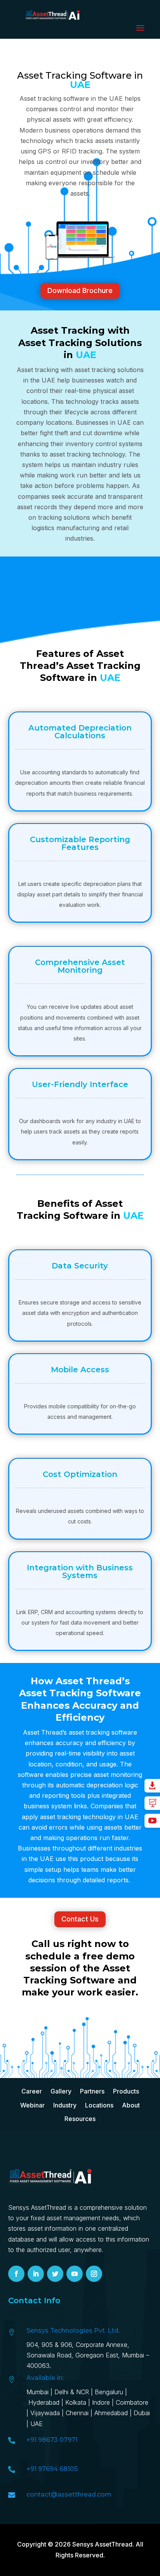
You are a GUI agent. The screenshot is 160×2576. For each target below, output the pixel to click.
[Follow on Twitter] (55, 2274)
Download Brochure (80, 290)
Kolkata (76, 2402)
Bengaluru (109, 2392)
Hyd (45, 2402)
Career (32, 2091)
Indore (101, 2402)
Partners (92, 2091)
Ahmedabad (112, 2413)
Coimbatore (132, 2402)
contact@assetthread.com (69, 2494)
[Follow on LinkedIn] (36, 2274)
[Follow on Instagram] (94, 2274)
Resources (80, 2119)
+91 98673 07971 (52, 2440)
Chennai (77, 2413)
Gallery (61, 2091)
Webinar (32, 2105)
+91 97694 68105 (52, 2469)
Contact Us (80, 1919)
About (131, 2105)
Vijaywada (45, 2413)
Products (126, 2091)
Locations (99, 2105)
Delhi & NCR (72, 2392)
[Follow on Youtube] (75, 2274)
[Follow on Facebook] (16, 2274)
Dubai (142, 2413)
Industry (65, 2105)
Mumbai (37, 2392)
